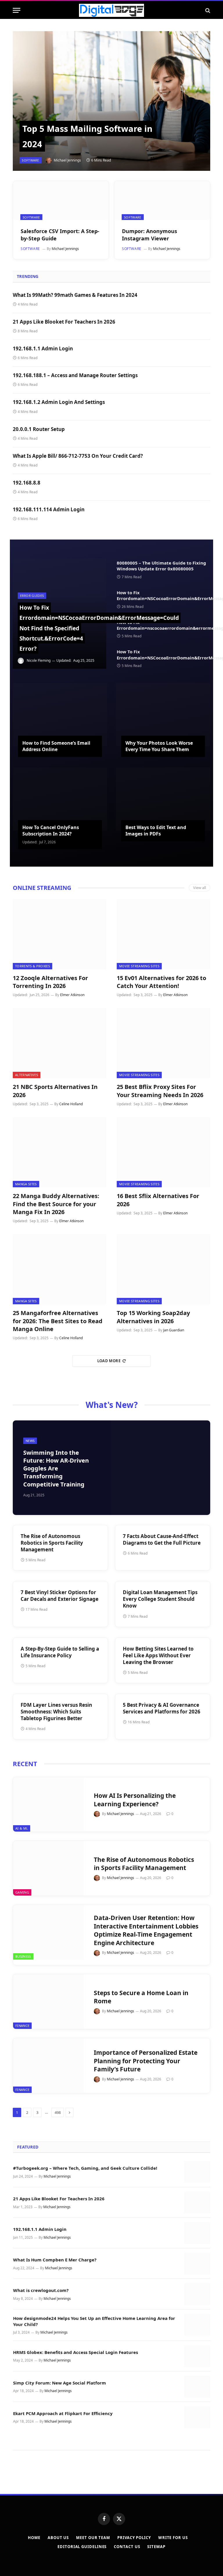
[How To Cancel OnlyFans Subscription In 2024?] (60, 799)
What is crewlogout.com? (41, 2290)
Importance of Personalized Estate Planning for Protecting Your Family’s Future (146, 2061)
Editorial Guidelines (82, 2547)
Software (30, 160)
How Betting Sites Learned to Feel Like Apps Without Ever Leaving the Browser (158, 1655)
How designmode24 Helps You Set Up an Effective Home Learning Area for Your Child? (94, 2321)
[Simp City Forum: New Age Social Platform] (197, 2387)
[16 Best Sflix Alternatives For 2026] (163, 1152)
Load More (109, 1361)
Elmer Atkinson (72, 995)
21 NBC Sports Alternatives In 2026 (55, 1091)
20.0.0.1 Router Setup (39, 429)
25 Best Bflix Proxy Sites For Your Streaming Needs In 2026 (160, 1091)
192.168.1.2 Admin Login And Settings (59, 402)
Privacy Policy (134, 2538)
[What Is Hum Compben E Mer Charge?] (197, 2264)
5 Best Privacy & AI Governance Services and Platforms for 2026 (162, 1708)
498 (58, 2112)
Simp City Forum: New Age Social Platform (60, 2383)
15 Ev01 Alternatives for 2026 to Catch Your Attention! (161, 982)
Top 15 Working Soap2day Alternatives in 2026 (153, 1317)
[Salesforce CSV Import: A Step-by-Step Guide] (61, 201)
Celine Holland (71, 1104)
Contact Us (127, 2547)
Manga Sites (26, 1184)
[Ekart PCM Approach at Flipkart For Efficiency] (197, 2417)
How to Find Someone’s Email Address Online (56, 746)
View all (199, 888)
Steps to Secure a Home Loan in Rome (141, 1997)
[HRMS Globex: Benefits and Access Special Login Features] (197, 2356)
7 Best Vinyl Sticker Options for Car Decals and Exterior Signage (60, 1596)
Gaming (22, 1892)
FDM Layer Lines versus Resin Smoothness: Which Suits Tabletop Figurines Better (56, 1712)
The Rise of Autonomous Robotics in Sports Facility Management (52, 1543)
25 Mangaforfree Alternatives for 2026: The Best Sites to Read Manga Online (58, 1321)
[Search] (207, 10)
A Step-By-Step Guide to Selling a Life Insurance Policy (60, 1652)
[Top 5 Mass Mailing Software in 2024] (111, 101)
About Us (58, 2538)
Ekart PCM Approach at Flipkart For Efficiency (63, 2413)
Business (23, 1956)
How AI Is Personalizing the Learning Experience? (135, 1800)
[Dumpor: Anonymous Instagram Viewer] (162, 201)
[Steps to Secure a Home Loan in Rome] (48, 2002)
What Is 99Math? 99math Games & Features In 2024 (75, 295)
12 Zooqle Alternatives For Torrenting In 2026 (50, 982)
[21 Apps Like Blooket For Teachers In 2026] (197, 2202)
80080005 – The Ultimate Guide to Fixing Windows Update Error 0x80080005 (161, 566)
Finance (22, 2026)
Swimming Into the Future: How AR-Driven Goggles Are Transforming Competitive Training (56, 1468)
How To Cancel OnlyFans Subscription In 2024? (51, 831)
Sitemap (156, 2547)
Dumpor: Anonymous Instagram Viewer (150, 235)
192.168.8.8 (27, 483)
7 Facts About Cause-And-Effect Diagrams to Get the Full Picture (162, 1539)
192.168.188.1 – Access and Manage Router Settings (75, 375)
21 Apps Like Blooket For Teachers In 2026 (64, 322)
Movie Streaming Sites (139, 966)
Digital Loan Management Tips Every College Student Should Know (160, 1599)
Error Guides (32, 596)
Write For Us (173, 2538)
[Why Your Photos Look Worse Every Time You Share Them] (163, 715)
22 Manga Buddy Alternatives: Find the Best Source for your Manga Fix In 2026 (56, 1204)
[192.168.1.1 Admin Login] (197, 2233)
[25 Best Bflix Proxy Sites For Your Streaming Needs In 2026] (163, 1043)
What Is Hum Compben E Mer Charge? (55, 2260)
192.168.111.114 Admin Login (49, 509)
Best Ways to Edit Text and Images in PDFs (156, 831)
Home (34, 2538)
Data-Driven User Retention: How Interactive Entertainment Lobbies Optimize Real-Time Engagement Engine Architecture (146, 1930)
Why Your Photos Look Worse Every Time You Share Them (159, 746)
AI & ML (22, 1828)
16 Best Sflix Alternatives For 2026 (158, 1200)
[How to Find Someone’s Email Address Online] (60, 715)
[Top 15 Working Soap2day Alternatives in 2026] (163, 1269)
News (30, 1441)
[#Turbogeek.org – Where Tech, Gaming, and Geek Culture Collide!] (197, 2172)
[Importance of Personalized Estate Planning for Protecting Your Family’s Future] (48, 2066)
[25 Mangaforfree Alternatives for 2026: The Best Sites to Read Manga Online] (60, 1269)
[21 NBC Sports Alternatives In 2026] (60, 1043)
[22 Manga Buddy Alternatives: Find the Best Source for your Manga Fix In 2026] (60, 1152)
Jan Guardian (174, 1330)
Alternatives (27, 1075)
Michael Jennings (67, 160)
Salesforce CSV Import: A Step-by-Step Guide (60, 235)
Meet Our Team (93, 2538)
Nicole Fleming (39, 660)
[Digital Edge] (111, 10)
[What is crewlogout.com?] (197, 2294)
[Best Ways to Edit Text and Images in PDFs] (163, 799)
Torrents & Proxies (33, 966)
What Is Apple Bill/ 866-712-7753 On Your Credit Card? (78, 456)
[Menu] (17, 10)
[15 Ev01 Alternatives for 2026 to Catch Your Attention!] (163, 934)
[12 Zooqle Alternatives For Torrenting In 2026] (60, 934)
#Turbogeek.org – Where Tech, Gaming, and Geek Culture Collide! (86, 2168)
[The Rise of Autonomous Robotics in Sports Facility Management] (48, 1868)
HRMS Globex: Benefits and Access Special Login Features (75, 2352)
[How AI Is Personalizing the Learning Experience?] (48, 1805)
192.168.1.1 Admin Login (43, 348)
